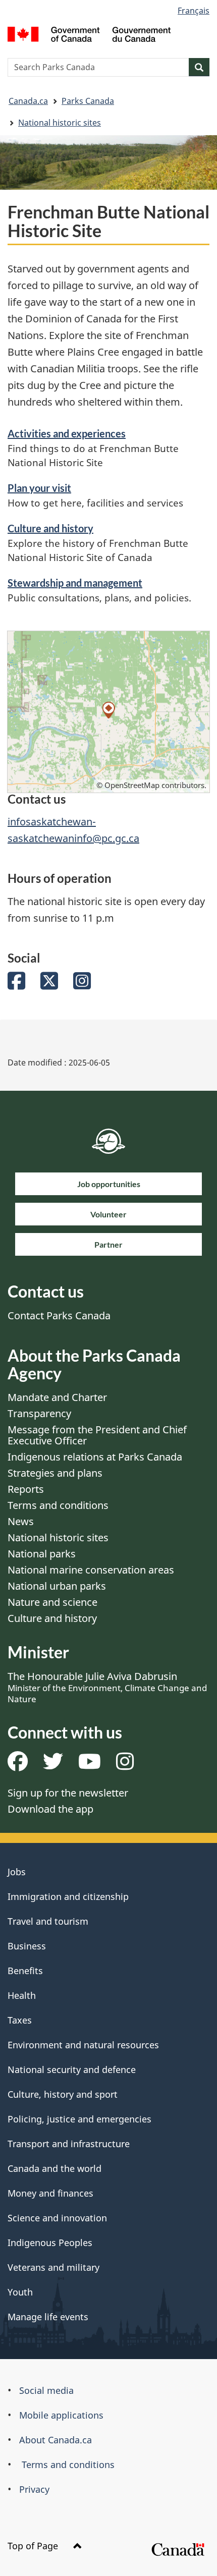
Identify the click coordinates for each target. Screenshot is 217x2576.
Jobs (17, 1872)
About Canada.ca (56, 2440)
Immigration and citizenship (68, 1896)
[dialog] (108, 712)
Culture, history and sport (63, 2094)
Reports (26, 1489)
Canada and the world (55, 2168)
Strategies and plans (55, 1473)
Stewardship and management (75, 583)
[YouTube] (90, 1765)
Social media (46, 2390)
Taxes (20, 2020)
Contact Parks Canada (59, 1315)
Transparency (39, 1413)
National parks (42, 1554)
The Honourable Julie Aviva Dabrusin (107, 1687)
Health (22, 1995)
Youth (20, 2292)
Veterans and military (53, 2267)
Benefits (25, 1971)
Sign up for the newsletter (68, 1793)
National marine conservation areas (91, 1570)
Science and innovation (57, 2218)
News (21, 1521)
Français (194, 11)
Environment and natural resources (83, 2045)
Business (27, 1946)
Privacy (34, 2489)
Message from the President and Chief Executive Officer (97, 1435)
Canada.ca (28, 101)
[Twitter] (49, 985)
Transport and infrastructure (69, 2144)
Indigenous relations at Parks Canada (95, 1457)
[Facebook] (16, 985)
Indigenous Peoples (50, 2243)
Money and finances (50, 2193)
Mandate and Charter (57, 1397)
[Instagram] (82, 985)
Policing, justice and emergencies (79, 2119)
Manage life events (48, 2317)
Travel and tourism (48, 1921)
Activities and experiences (67, 433)
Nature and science (52, 1602)
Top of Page (34, 2546)
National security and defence (72, 2069)
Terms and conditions (58, 1505)
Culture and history (50, 528)
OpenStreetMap (132, 785)
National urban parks (57, 1586)
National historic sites (60, 123)
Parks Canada (88, 101)
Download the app (50, 1809)
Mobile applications (61, 2415)
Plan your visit (39, 488)
